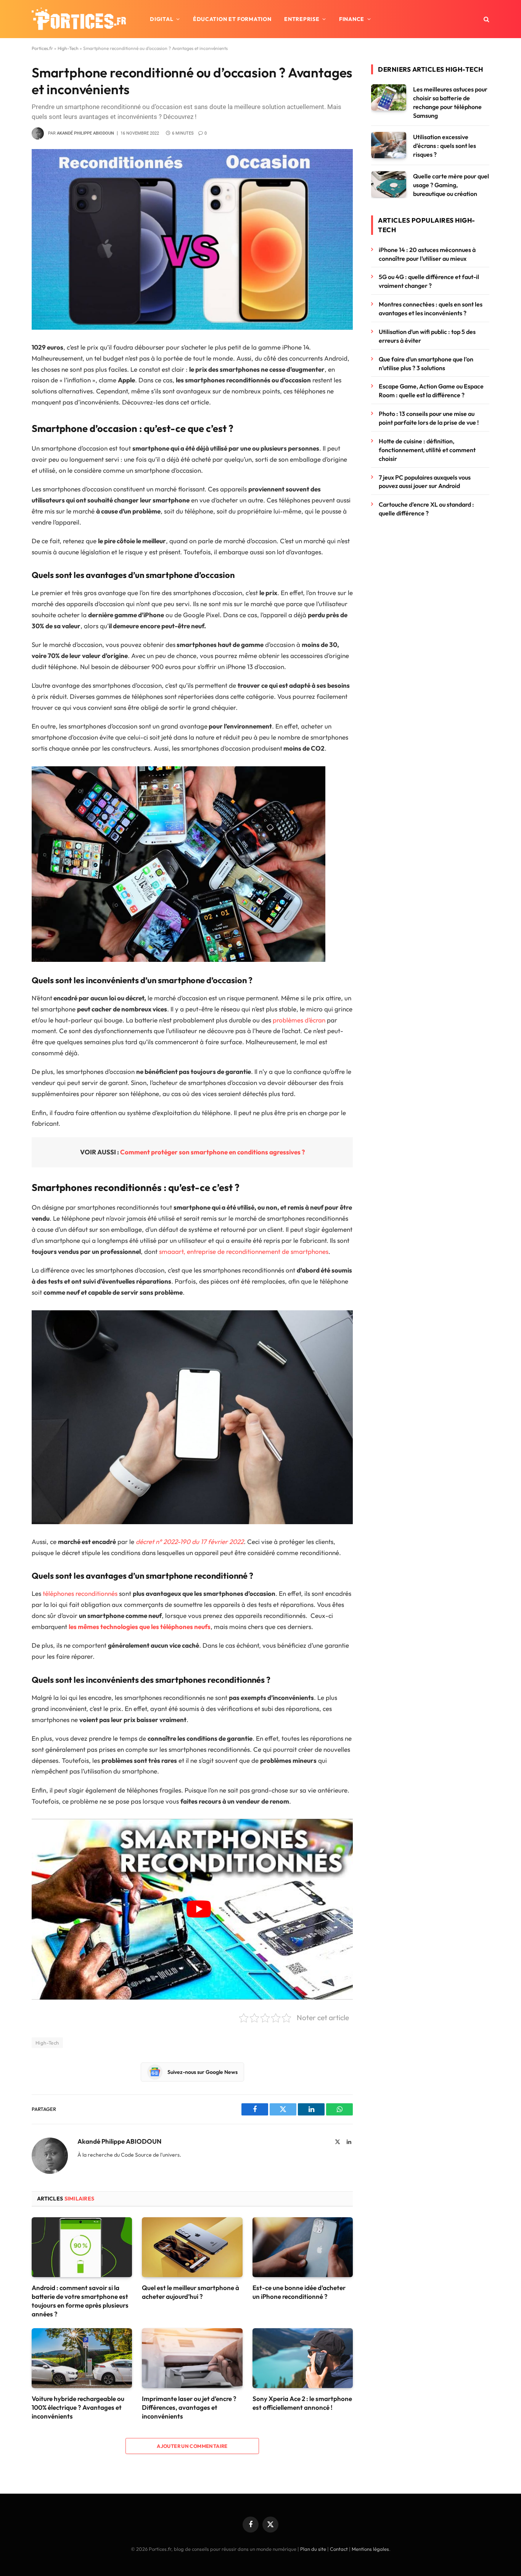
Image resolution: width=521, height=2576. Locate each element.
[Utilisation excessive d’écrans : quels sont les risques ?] (389, 145)
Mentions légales (370, 2549)
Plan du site (313, 2549)
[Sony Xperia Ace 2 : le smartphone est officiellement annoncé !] (303, 2358)
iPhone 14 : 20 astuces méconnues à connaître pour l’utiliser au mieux (427, 254)
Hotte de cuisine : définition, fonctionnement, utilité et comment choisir (427, 450)
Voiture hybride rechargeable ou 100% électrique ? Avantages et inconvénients (78, 2407)
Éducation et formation (232, 19)
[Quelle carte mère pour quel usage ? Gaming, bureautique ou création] (389, 184)
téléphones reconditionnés (80, 1593)
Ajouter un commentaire (192, 2446)
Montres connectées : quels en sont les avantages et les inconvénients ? (431, 309)
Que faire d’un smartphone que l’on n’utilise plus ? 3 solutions (426, 364)
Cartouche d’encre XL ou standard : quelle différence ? (426, 509)
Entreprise (302, 19)
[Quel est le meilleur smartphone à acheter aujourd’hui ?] (192, 2247)
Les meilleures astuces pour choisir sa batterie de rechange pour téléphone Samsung (450, 102)
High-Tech (68, 48)
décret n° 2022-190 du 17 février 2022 (190, 1542)
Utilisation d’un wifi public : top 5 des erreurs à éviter (427, 336)
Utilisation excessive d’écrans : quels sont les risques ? (445, 146)
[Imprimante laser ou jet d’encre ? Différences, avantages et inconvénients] (192, 2358)
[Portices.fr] (79, 19)
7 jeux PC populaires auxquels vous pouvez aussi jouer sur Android (425, 482)
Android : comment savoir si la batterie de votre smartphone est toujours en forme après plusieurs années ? (80, 2301)
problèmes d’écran (299, 1020)
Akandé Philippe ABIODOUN (85, 133)
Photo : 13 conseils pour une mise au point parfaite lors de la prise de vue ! (429, 418)
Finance (352, 19)
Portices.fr (42, 48)
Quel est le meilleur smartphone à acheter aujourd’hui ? (191, 2292)
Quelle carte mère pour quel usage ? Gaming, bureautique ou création (451, 185)
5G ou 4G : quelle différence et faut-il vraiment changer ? (429, 281)
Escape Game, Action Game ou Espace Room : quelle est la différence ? (431, 391)
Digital (162, 19)
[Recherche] (486, 19)
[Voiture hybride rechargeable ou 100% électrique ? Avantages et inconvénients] (82, 2358)
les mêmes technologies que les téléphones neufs (140, 1627)
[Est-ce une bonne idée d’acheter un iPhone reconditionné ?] (303, 2247)
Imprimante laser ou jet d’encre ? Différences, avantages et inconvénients (189, 2407)
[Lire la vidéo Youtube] (199, 1909)
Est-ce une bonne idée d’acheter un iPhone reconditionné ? (299, 2292)
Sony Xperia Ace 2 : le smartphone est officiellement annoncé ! (302, 2403)
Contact (339, 2549)
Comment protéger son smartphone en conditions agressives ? (212, 1152)
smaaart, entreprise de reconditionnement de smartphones (244, 1251)
